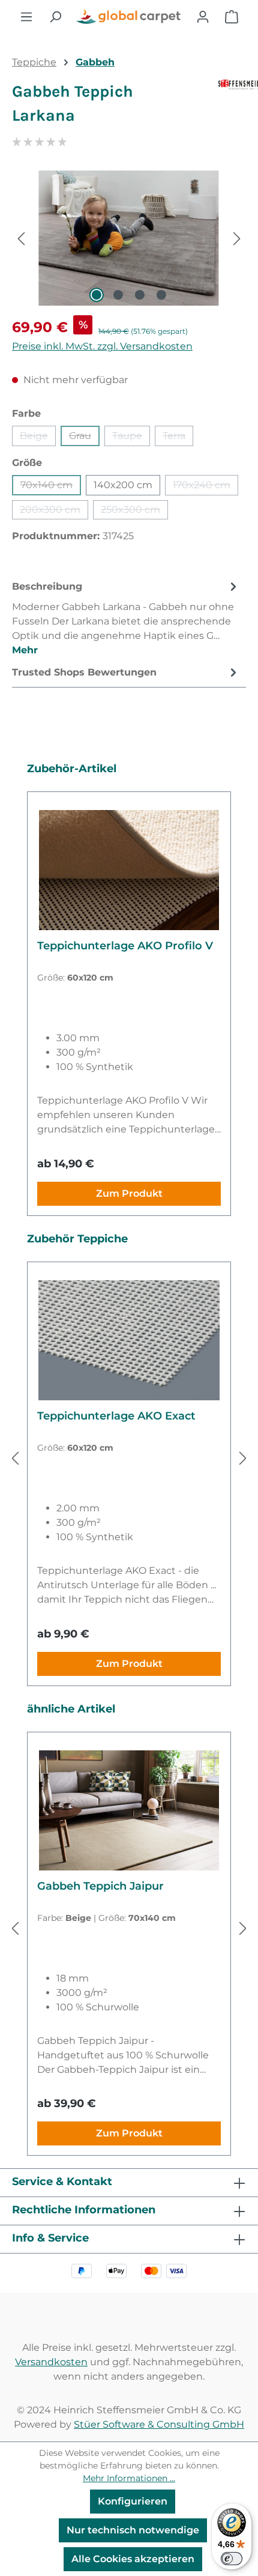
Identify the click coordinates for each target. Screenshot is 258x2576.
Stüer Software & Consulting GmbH (159, 2424)
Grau (84, 438)
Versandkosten (51, 2362)
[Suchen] (55, 17)
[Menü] (26, 17)
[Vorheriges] (21, 238)
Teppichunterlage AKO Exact (116, 1416)
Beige (38, 438)
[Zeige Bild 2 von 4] (118, 295)
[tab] (126, 618)
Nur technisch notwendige (133, 2530)
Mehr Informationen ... (129, 2478)
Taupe (131, 438)
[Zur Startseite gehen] (129, 17)
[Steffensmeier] (232, 108)
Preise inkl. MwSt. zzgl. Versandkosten (102, 346)
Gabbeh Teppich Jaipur (100, 1886)
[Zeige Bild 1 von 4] (97, 295)
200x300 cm (54, 512)
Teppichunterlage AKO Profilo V (125, 946)
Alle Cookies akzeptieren (133, 2559)
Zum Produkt (129, 1193)
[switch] (232, 2559)
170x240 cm (205, 487)
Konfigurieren (133, 2501)
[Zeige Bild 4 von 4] (161, 295)
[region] (129, 238)
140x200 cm (123, 485)
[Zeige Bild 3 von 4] (140, 295)
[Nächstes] (237, 238)
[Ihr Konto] (203, 17)
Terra (178, 438)
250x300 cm (134, 512)
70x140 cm (51, 487)
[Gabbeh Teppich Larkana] (129, 238)
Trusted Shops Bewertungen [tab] (84, 672)
